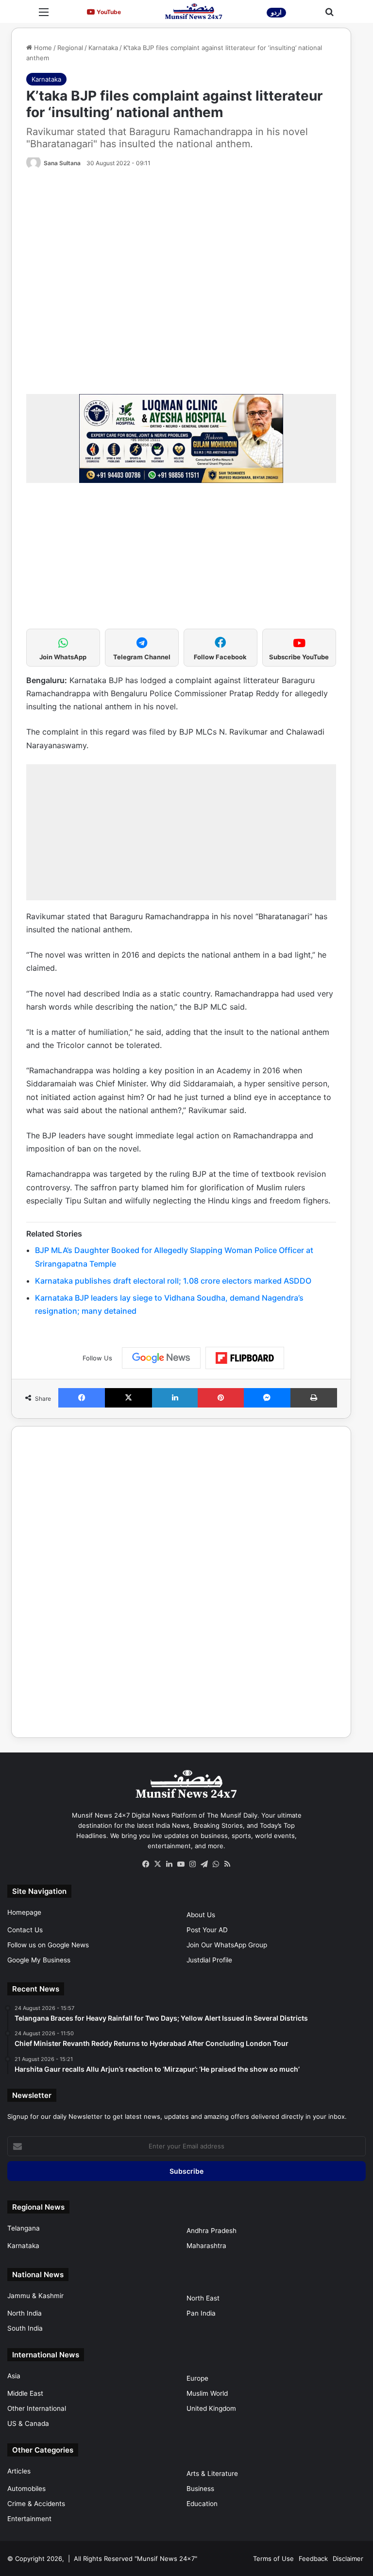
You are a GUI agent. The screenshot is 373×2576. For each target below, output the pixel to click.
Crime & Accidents (36, 2504)
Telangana (24, 2228)
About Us (201, 1915)
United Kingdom (211, 2408)
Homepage (24, 1912)
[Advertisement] (181, 561)
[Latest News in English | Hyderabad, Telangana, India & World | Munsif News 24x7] (194, 11)
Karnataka (103, 48)
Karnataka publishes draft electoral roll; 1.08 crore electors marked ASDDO (173, 1281)
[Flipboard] (245, 1358)
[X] (157, 1864)
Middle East (25, 2393)
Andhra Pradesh (212, 2231)
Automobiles (26, 2489)
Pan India (201, 2313)
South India (25, 2328)
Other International (37, 2408)
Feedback (313, 2559)
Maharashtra (206, 2246)
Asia (14, 2376)
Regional (70, 48)
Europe (197, 2378)
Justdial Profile (209, 1960)
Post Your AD (207, 1930)
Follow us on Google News (48, 1945)
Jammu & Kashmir (35, 2296)
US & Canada (28, 2423)
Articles (19, 2471)
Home (42, 48)
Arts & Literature (212, 2473)
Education (202, 2504)
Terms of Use (273, 2559)
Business (200, 2489)
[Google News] (161, 1358)
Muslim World (207, 2393)
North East (203, 2298)
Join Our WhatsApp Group (227, 1945)
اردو (276, 12)
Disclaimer (348, 2559)
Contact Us (25, 1930)
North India (25, 2313)
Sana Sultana (62, 163)
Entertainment (29, 2519)
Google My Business (39, 1960)
